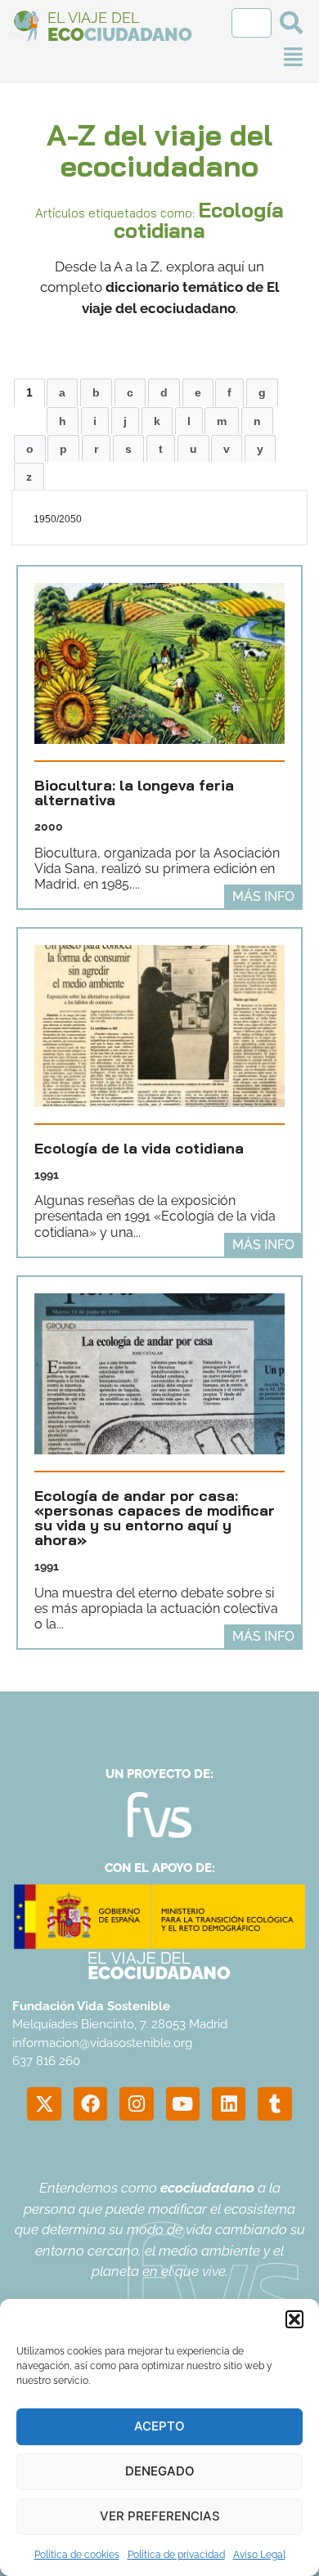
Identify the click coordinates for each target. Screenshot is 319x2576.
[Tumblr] (274, 2104)
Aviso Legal (259, 2555)
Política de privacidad (176, 2555)
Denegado (160, 2471)
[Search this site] (252, 23)
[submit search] (291, 23)
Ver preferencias (160, 2516)
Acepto (159, 2426)
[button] (294, 2319)
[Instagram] (136, 2104)
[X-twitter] (44, 2104)
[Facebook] (90, 2104)
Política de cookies (77, 2555)
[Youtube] (183, 2104)
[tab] (29, 392)
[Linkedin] (229, 2104)
